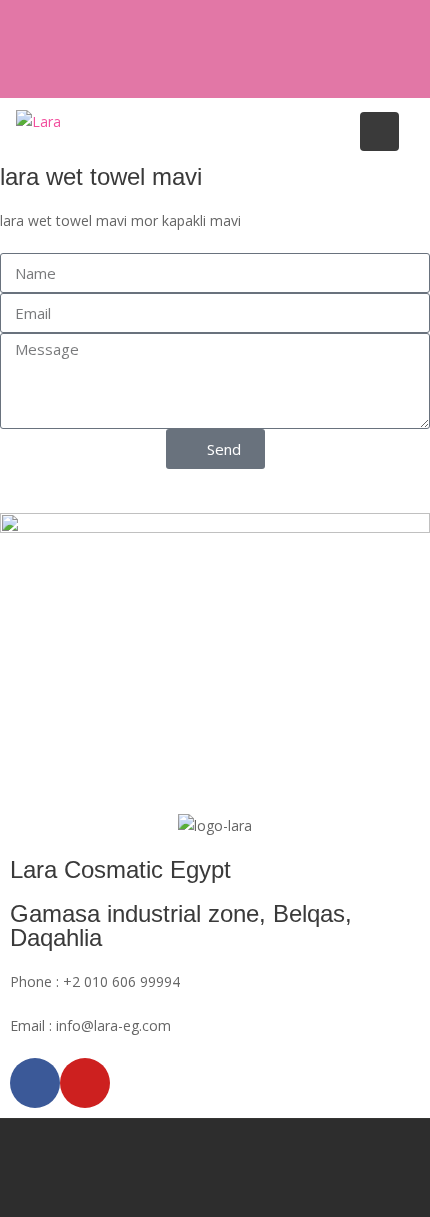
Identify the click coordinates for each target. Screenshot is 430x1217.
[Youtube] (85, 1083)
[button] (5, 501)
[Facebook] (35, 1083)
